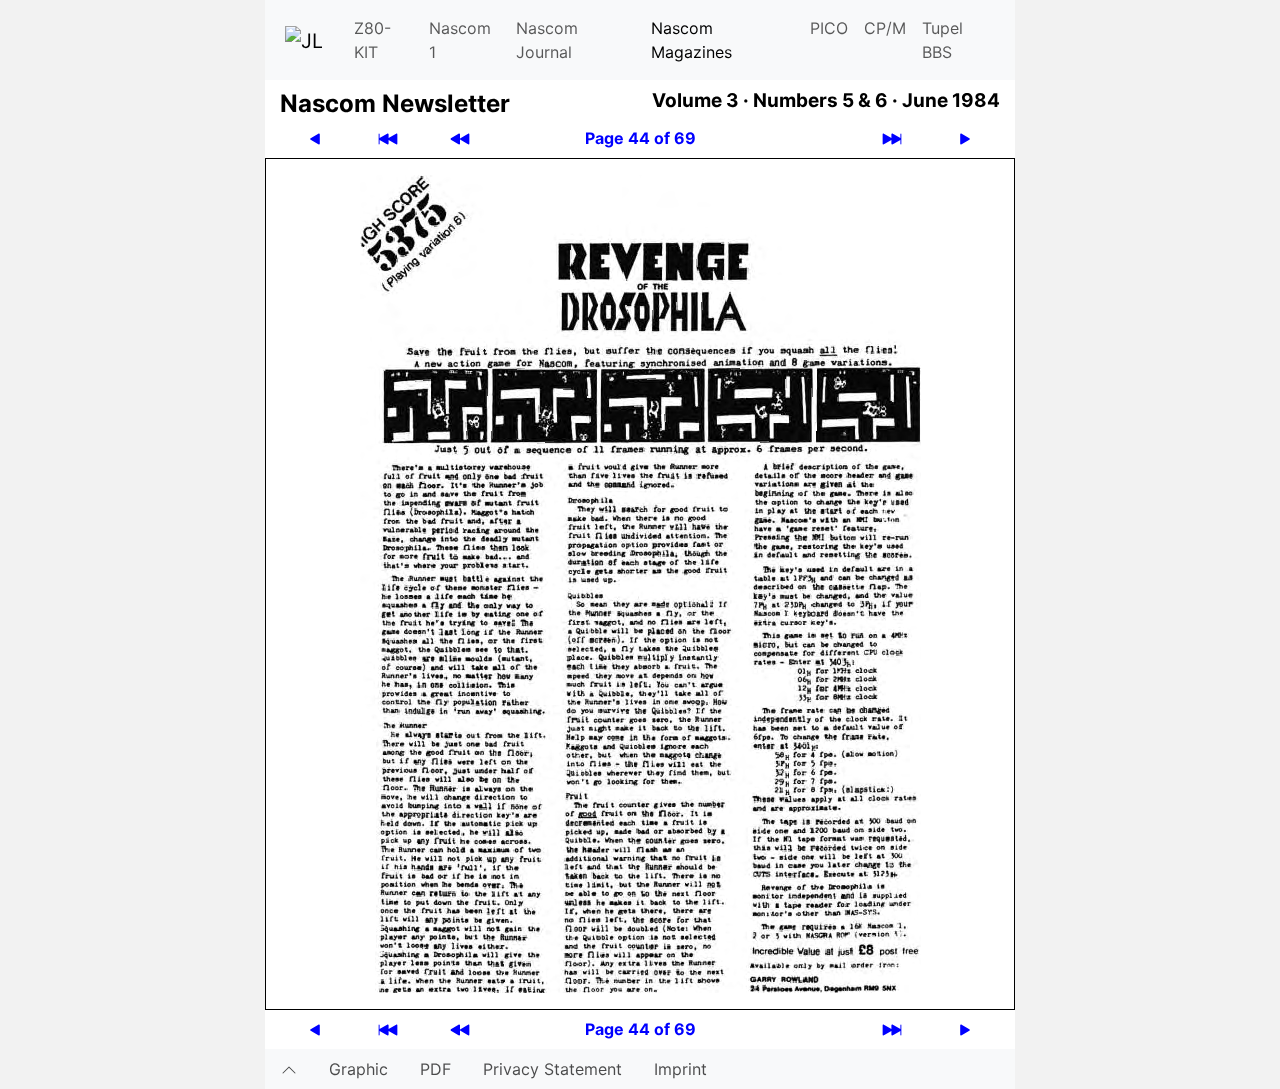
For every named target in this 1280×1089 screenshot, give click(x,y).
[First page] (388, 138)
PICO (829, 28)
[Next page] (965, 138)
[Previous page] (315, 138)
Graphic (358, 1069)
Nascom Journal (547, 40)
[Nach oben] (289, 1069)
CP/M (885, 28)
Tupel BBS (942, 40)
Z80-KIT (372, 40)
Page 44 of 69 (640, 138)
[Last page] (892, 138)
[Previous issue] (460, 138)
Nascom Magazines (691, 40)
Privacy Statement (552, 1069)
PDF (435, 1069)
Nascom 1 (460, 40)
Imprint (680, 1069)
